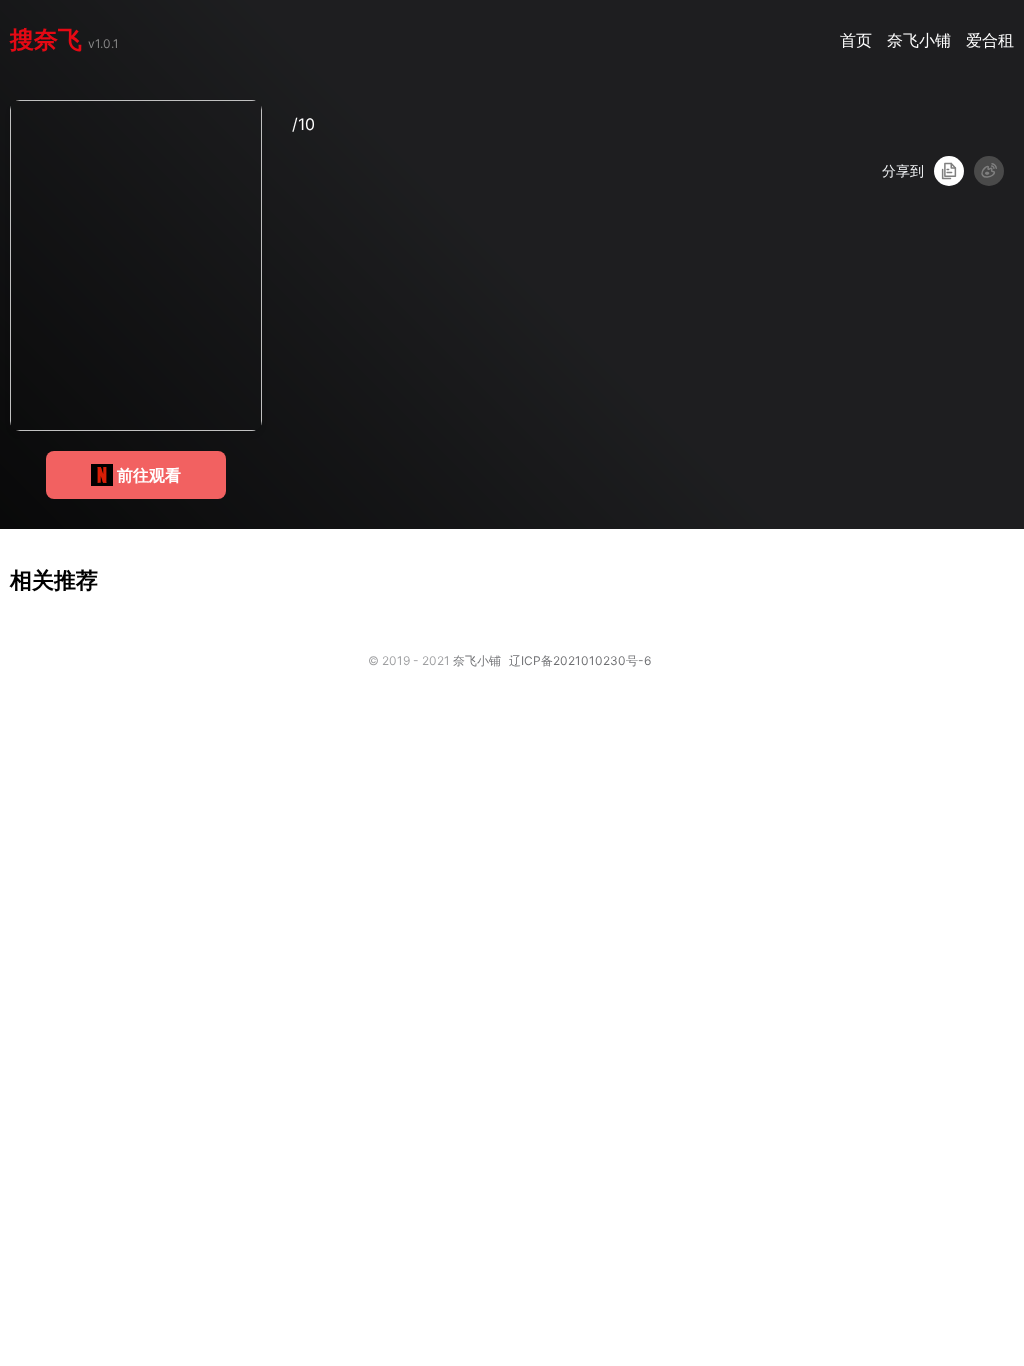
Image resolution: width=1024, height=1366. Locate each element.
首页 (858, 40)
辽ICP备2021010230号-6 (580, 660)
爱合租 (990, 40)
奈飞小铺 (921, 40)
